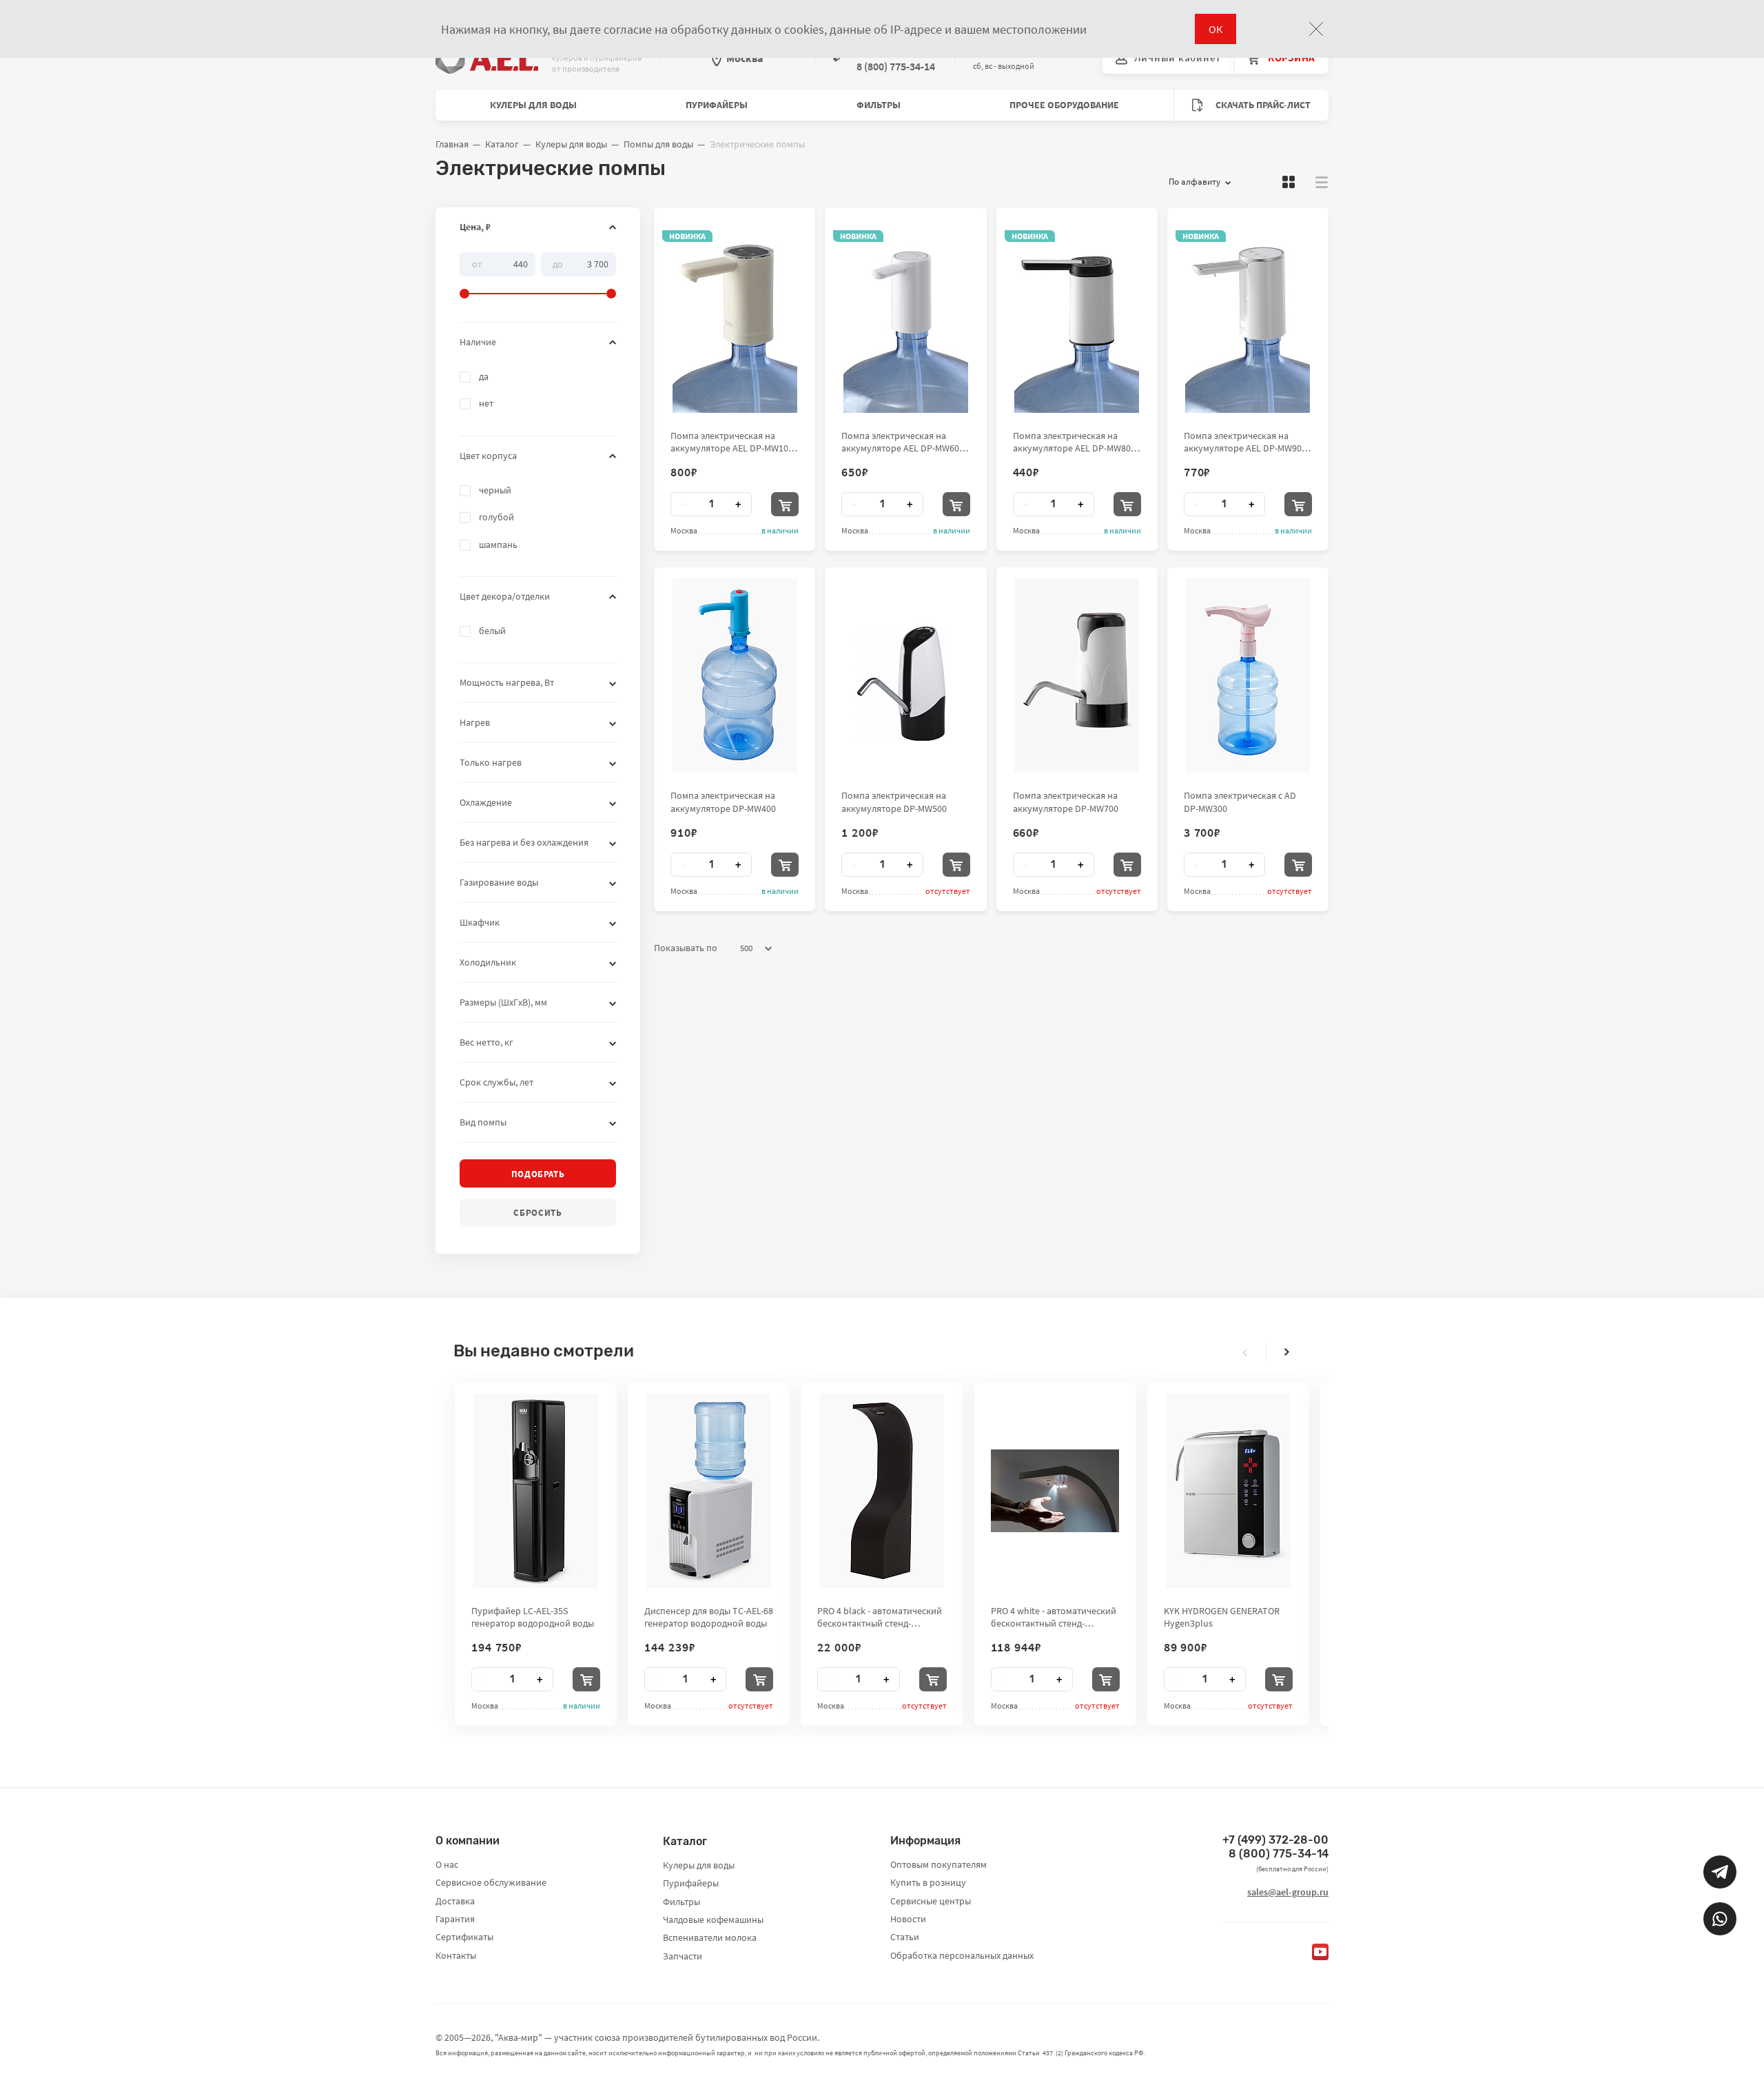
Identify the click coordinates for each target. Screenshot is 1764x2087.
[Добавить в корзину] (785, 504)
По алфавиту (1194, 182)
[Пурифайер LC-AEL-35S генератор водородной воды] (536, 1491)
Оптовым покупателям (939, 1864)
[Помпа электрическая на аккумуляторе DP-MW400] (735, 675)
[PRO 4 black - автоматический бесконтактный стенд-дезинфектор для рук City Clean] (882, 1491)
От (477, 263)
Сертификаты (464, 1937)
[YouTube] (1320, 1952)
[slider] (538, 276)
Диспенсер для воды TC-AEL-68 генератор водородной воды (709, 1617)
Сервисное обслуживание (491, 1882)
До (558, 263)
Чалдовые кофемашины (713, 1920)
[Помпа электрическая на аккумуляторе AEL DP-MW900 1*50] (1248, 316)
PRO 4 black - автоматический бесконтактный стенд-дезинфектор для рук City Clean (880, 1617)
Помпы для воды (658, 144)
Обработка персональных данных (962, 1955)
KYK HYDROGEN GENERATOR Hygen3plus (1222, 1617)
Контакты (456, 1955)
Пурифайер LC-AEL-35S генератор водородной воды (533, 1617)
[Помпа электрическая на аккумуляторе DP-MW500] (905, 675)
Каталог (502, 144)
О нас (447, 1864)
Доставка (455, 1901)
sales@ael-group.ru (1288, 1892)
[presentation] (1245, 1352)
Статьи (905, 1937)
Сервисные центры (931, 1901)
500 (746, 948)
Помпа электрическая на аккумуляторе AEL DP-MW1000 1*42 (734, 442)
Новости (908, 1919)
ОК (1216, 29)
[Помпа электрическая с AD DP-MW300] (1248, 675)
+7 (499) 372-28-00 (1275, 1840)
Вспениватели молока (710, 1937)
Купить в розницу (928, 1882)
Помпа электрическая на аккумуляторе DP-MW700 (1066, 802)
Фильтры (879, 105)
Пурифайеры (717, 105)
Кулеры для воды (533, 105)
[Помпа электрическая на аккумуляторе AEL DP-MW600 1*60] (906, 316)
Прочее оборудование (1064, 105)
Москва (745, 58)
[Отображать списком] (1322, 182)
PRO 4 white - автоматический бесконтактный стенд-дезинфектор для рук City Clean (1054, 1617)
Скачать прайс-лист (1262, 105)
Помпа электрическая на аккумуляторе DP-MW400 (723, 802)
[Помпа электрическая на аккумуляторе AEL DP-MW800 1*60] (1077, 316)
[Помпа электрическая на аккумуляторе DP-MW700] (1077, 675)
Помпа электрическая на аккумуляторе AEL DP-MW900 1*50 (1245, 442)
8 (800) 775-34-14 (1279, 1854)
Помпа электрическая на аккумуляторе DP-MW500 (894, 802)
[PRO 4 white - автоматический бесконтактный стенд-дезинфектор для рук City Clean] (1055, 1491)
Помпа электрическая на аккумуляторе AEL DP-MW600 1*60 (903, 442)
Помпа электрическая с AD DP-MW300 (1240, 802)
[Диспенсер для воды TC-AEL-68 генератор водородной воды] (709, 1491)
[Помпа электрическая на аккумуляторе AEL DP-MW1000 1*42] (735, 316)
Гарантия (455, 1919)
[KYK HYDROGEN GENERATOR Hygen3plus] (1228, 1491)
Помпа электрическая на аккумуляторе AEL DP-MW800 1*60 (1074, 442)
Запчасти (683, 1956)
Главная (452, 144)
